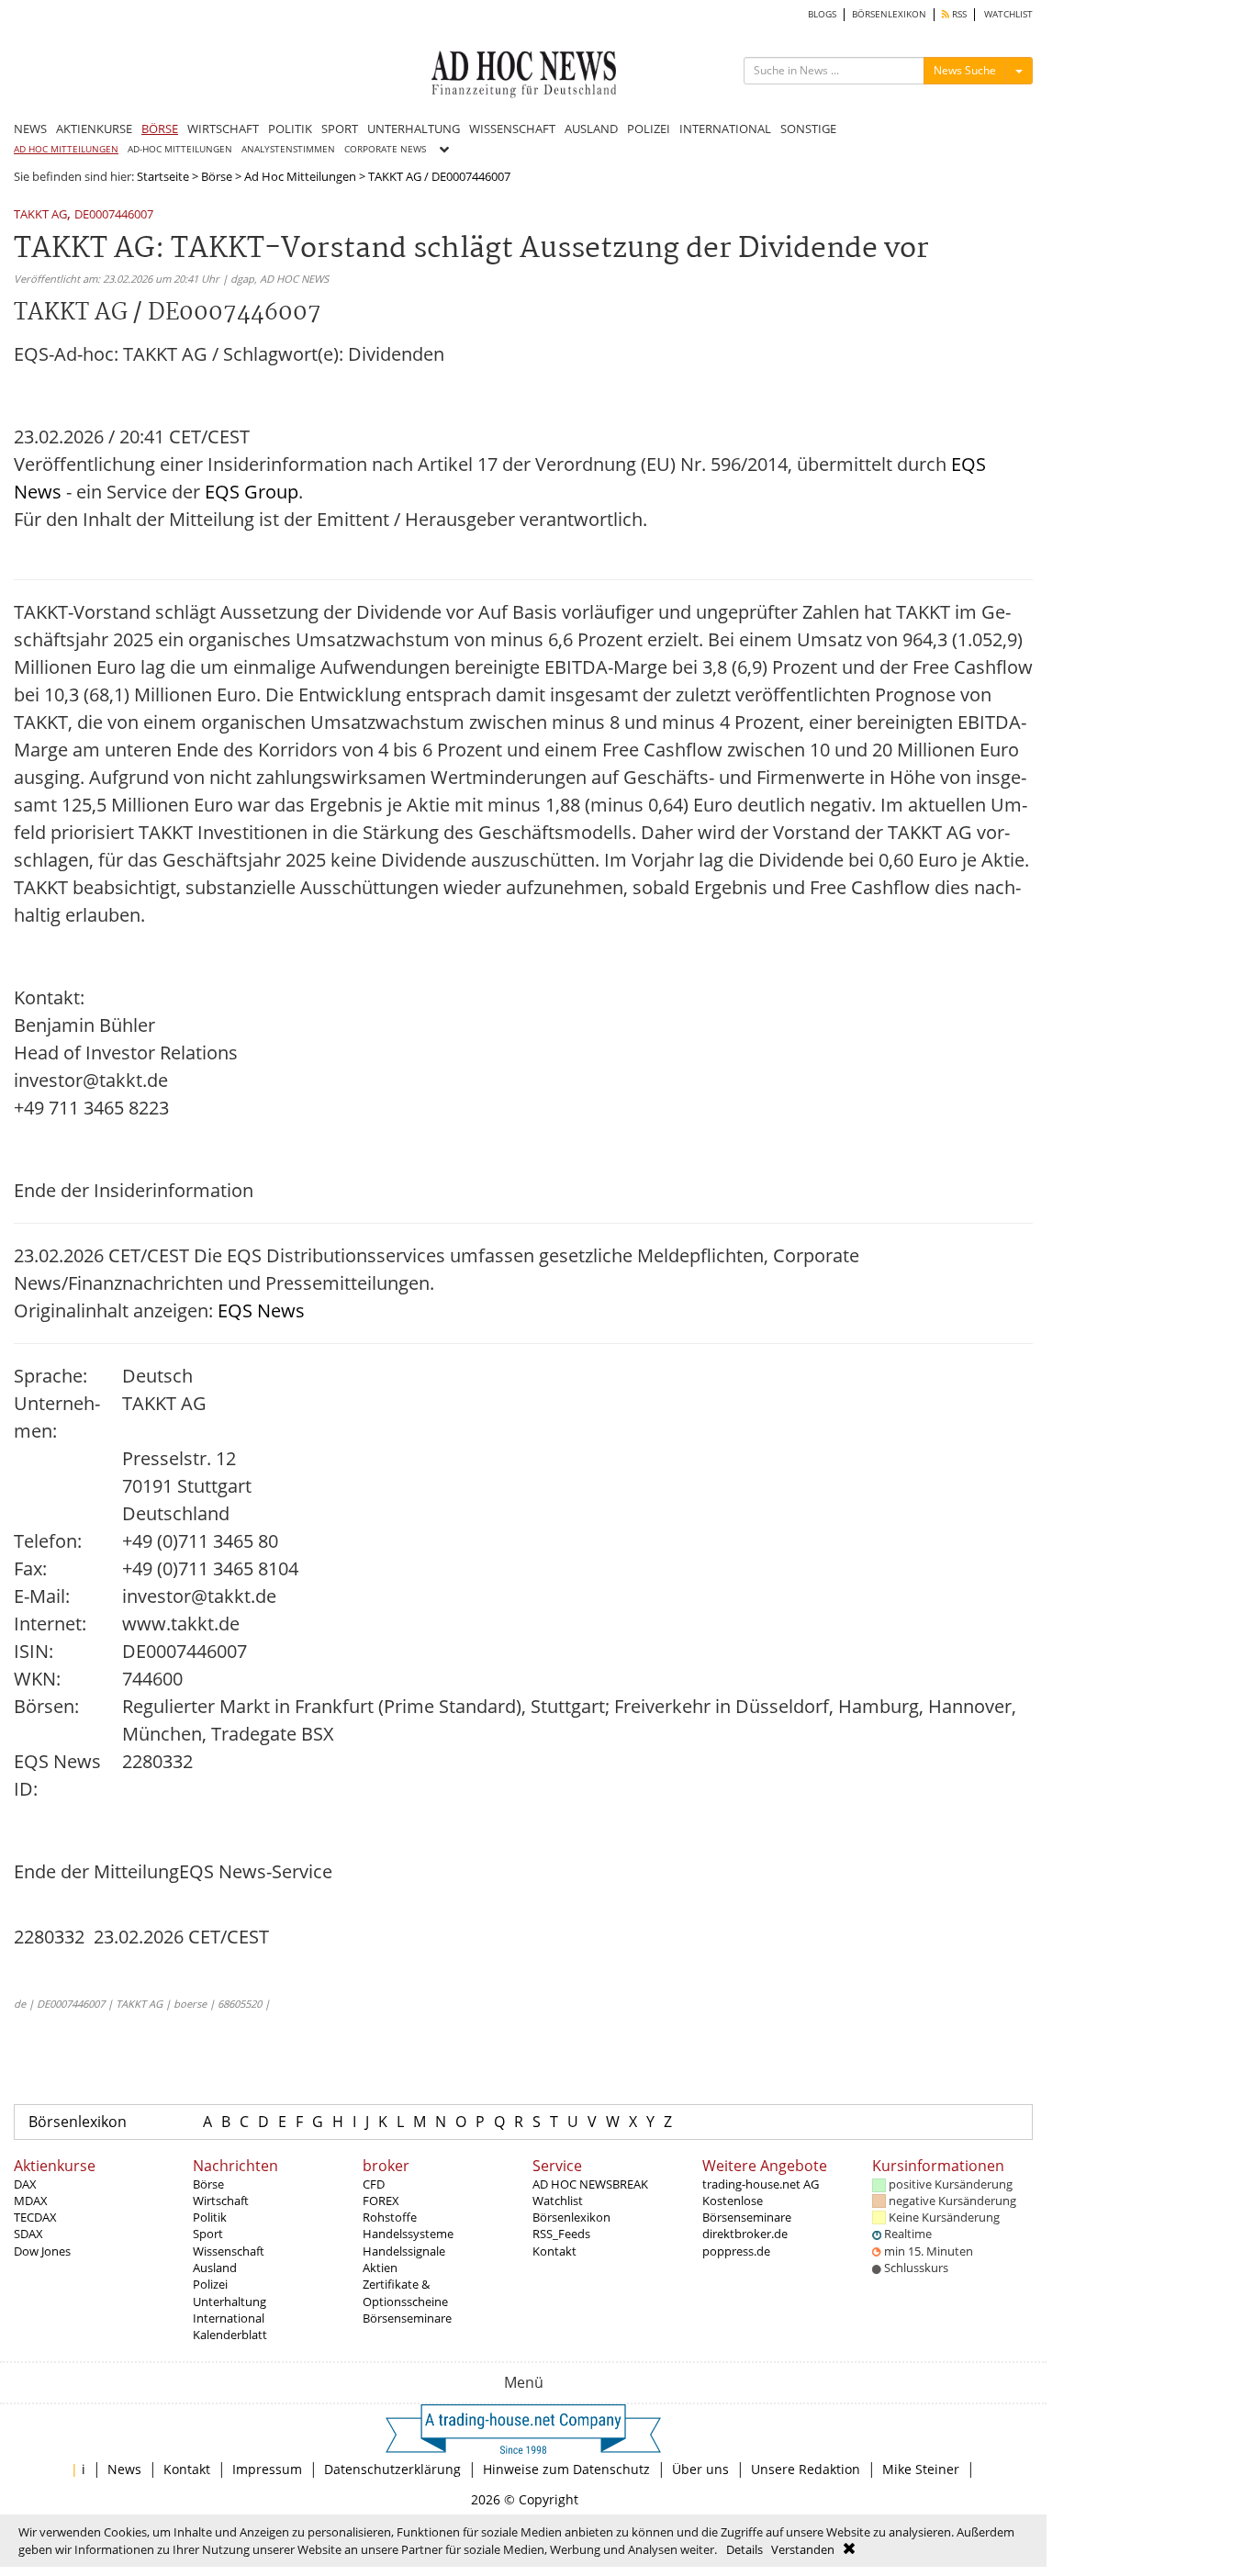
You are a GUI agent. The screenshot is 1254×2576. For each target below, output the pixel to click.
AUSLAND (591, 129)
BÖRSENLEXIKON (889, 14)
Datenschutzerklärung (392, 2469)
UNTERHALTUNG (414, 129)
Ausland (215, 2268)
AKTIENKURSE (94, 129)
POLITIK (290, 129)
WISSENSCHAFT (512, 129)
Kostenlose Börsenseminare (747, 2209)
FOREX (381, 2201)
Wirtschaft (221, 2201)
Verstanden (803, 2549)
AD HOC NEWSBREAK (590, 2184)
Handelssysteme (408, 2234)
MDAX (31, 2201)
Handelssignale (404, 2251)
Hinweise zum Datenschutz (566, 2469)
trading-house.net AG (761, 2184)
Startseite (163, 176)
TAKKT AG (40, 215)
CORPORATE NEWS (385, 149)
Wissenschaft (229, 2251)
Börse (217, 176)
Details (745, 2549)
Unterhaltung (230, 2302)
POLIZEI (649, 129)
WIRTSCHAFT (223, 129)
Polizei (210, 2284)
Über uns (700, 2469)
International (229, 2318)
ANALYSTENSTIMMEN (288, 149)
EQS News (261, 1310)
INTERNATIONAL (725, 129)
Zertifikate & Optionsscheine (405, 2292)
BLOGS (822, 14)
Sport (208, 2234)
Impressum (267, 2469)
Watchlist (558, 2201)
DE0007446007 (114, 215)
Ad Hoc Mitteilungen (300, 176)
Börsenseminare (407, 2318)
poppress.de (736, 2251)
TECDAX (35, 2217)
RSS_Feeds (561, 2234)
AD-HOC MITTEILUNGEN (180, 149)
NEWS (30, 129)
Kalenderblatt (230, 2335)
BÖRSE (160, 129)
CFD (374, 2184)
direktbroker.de (745, 2234)
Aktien (380, 2268)
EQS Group (252, 492)
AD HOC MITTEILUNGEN (66, 149)
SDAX (28, 2234)
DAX (25, 2184)
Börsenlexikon (78, 2122)
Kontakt (554, 2251)
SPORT (340, 129)
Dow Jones (42, 2251)
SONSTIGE (808, 129)
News (124, 2469)
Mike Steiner (921, 2469)
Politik (210, 2217)
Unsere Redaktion (806, 2469)
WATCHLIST (1008, 14)
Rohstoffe (390, 2217)
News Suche (965, 70)
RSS (958, 14)
